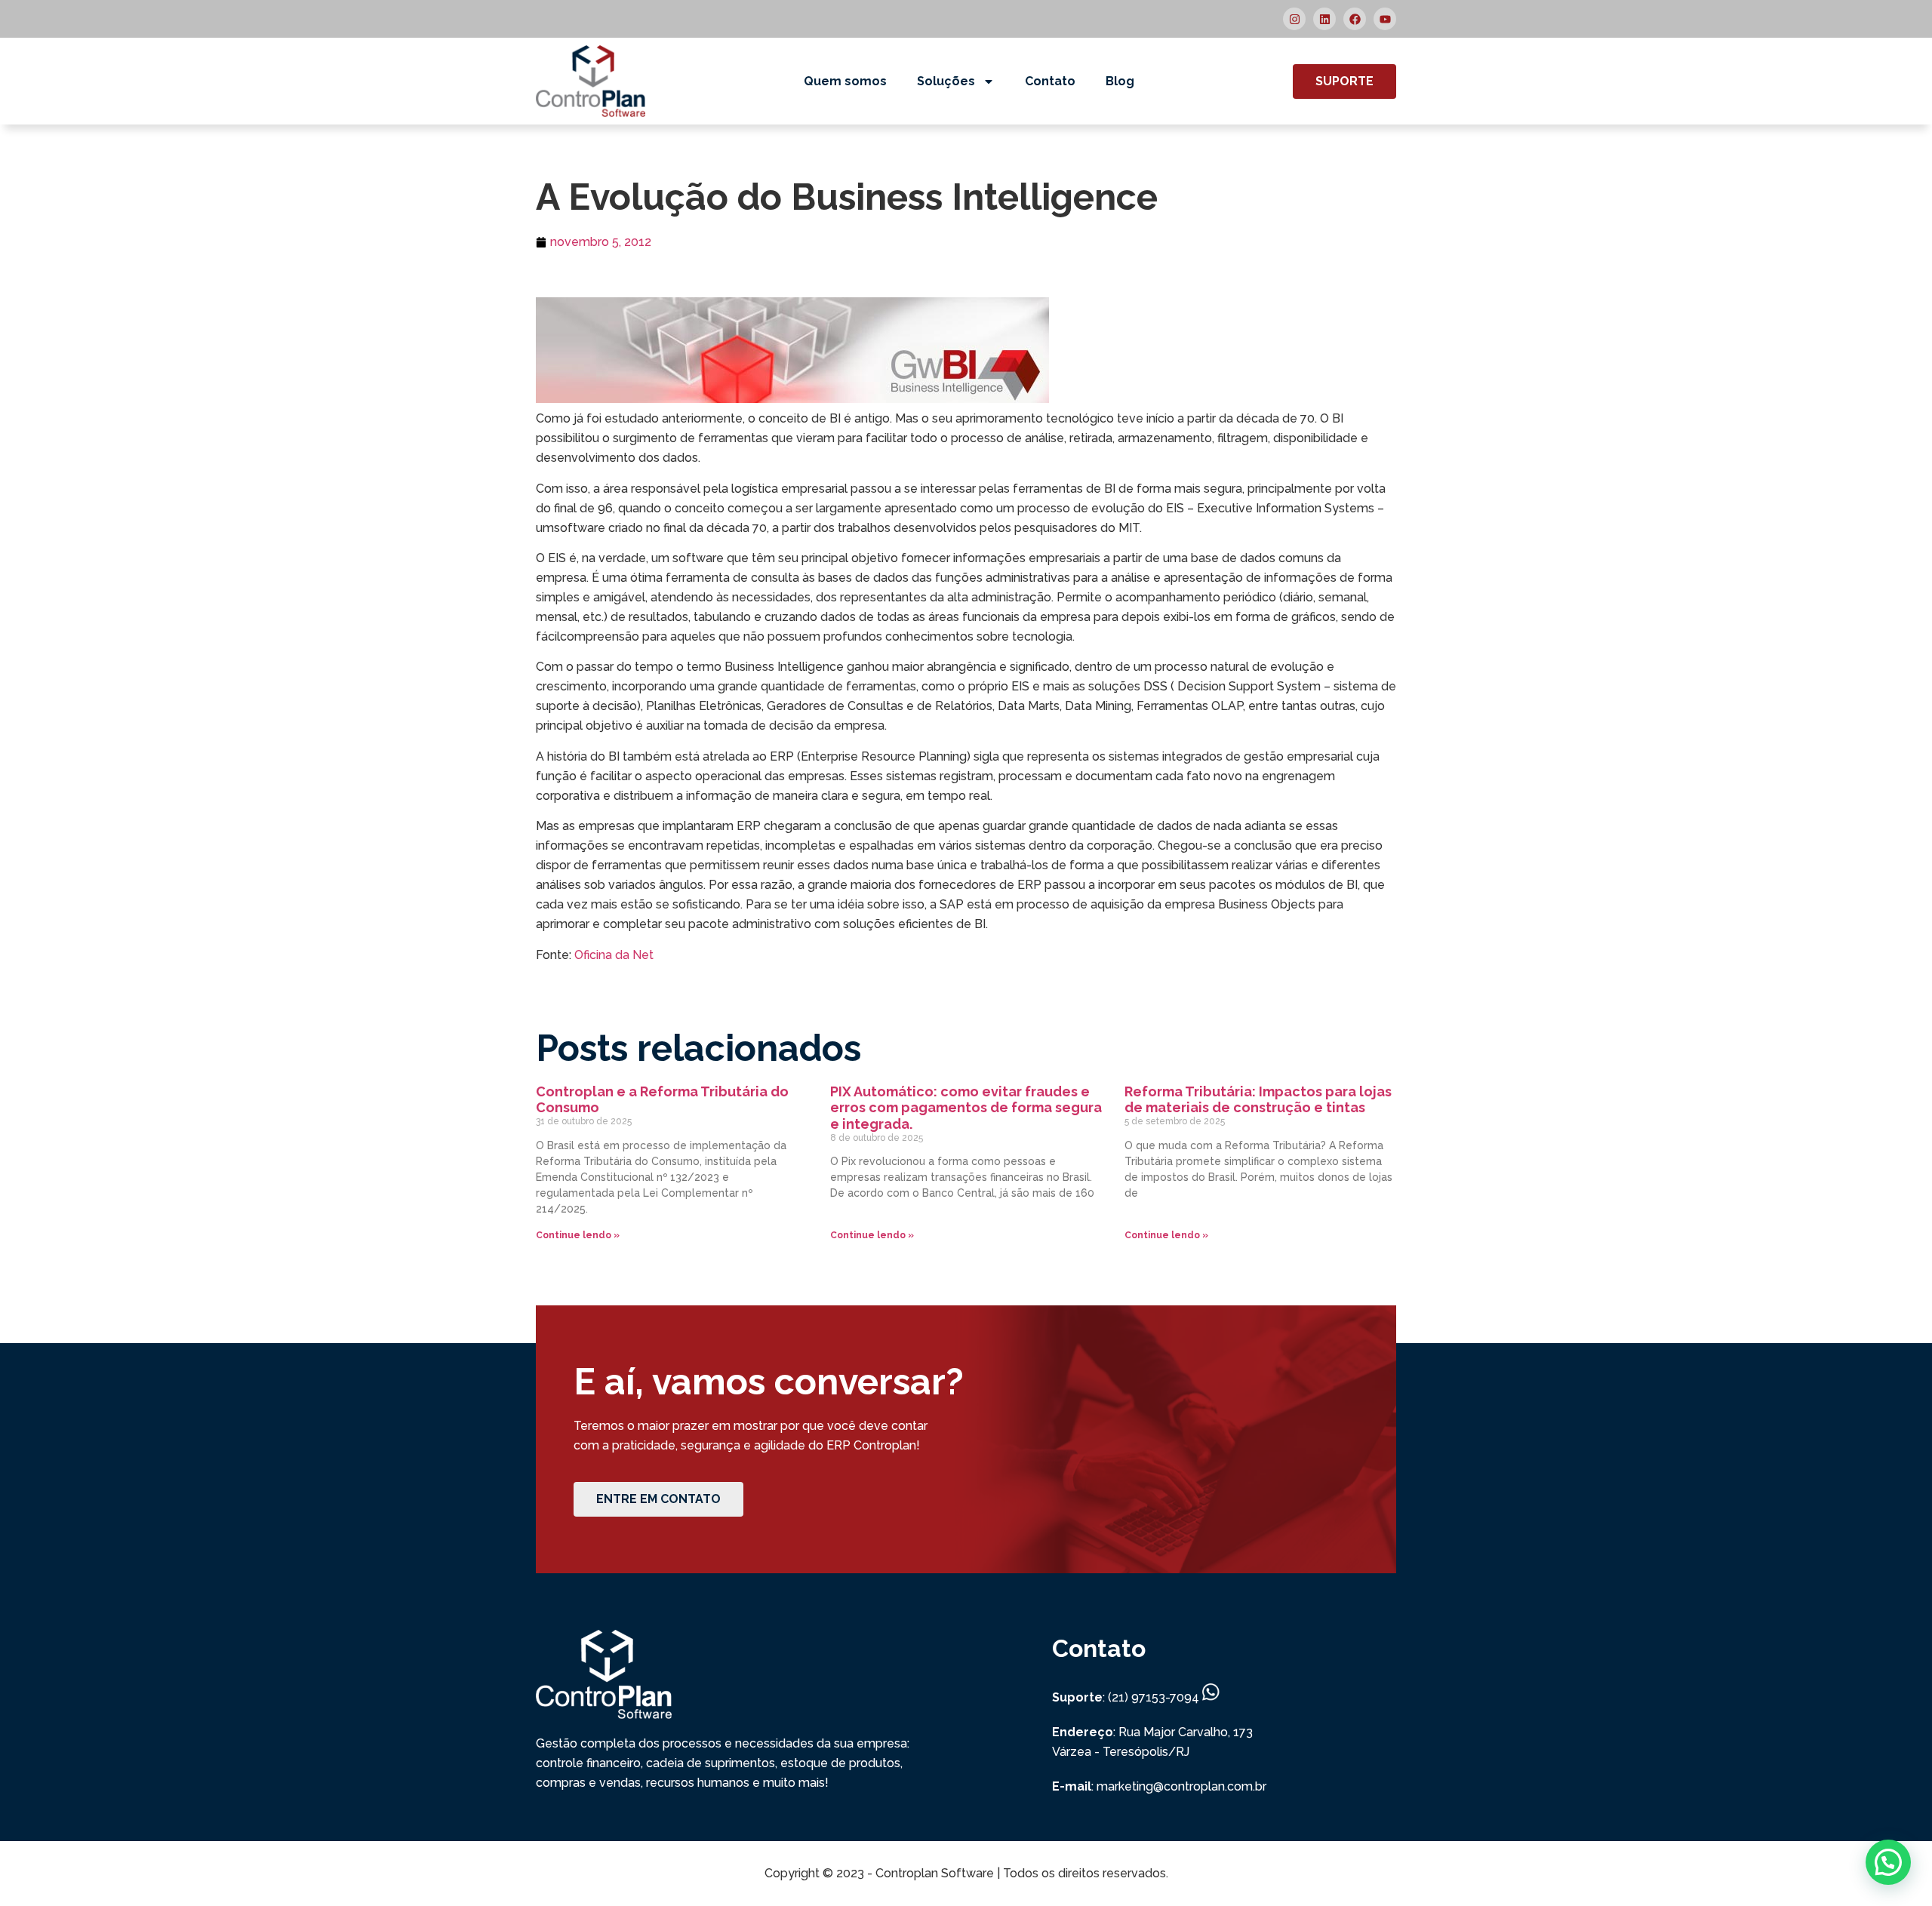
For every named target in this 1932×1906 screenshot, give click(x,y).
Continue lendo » (578, 1235)
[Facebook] (1355, 19)
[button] (1888, 1862)
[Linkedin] (1324, 19)
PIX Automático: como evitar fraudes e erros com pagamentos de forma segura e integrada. (966, 1108)
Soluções (946, 81)
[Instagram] (1294, 19)
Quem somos (845, 81)
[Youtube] (1385, 19)
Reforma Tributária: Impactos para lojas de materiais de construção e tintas (1258, 1100)
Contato (1050, 81)
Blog (1120, 81)
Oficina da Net (614, 955)
